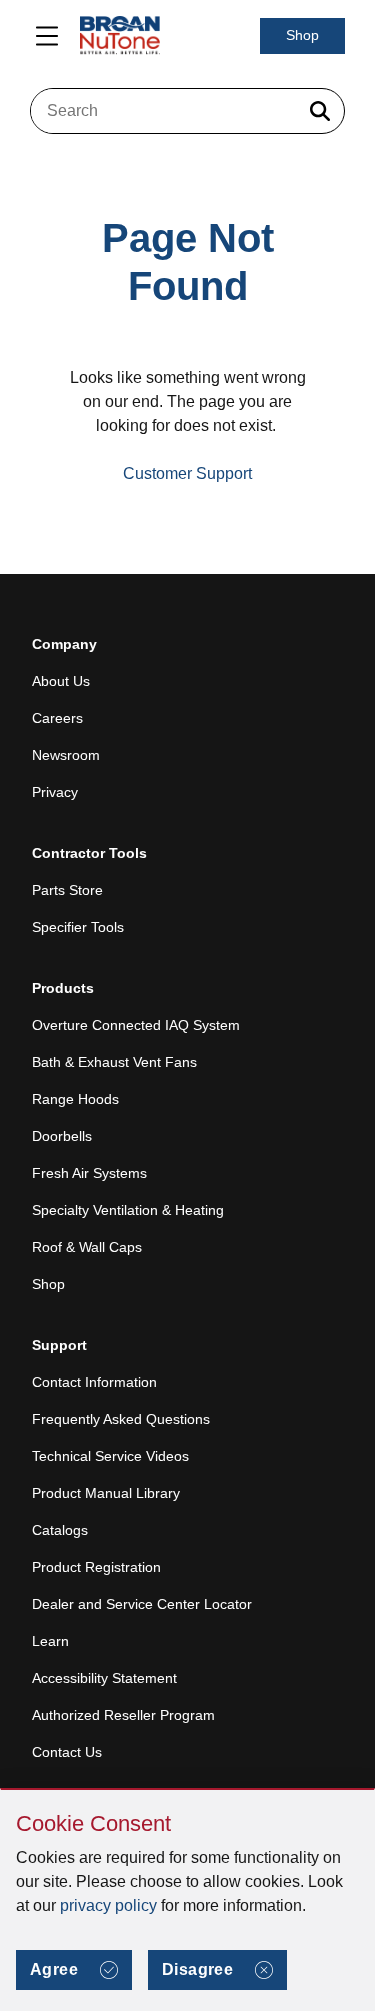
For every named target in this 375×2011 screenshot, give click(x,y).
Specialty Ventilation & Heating (128, 1210)
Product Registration (96, 1567)
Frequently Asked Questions (121, 1419)
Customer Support (187, 473)
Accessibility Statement (104, 1678)
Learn (50, 1641)
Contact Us (67, 1752)
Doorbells (62, 1136)
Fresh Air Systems (89, 1173)
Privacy (55, 792)
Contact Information (94, 1382)
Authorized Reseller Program (123, 1715)
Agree (54, 1969)
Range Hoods (75, 1099)
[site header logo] (120, 36)
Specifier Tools (78, 927)
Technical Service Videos (110, 1456)
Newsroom (66, 755)
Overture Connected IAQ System (136, 1025)
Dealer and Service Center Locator (142, 1604)
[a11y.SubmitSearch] (320, 111)
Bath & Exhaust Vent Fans (114, 1062)
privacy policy (108, 1905)
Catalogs (60, 1530)
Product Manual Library (106, 1493)
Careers (57, 718)
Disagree (197, 1969)
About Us (61, 681)
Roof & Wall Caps (87, 1247)
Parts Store (67, 890)
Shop (302, 35)
